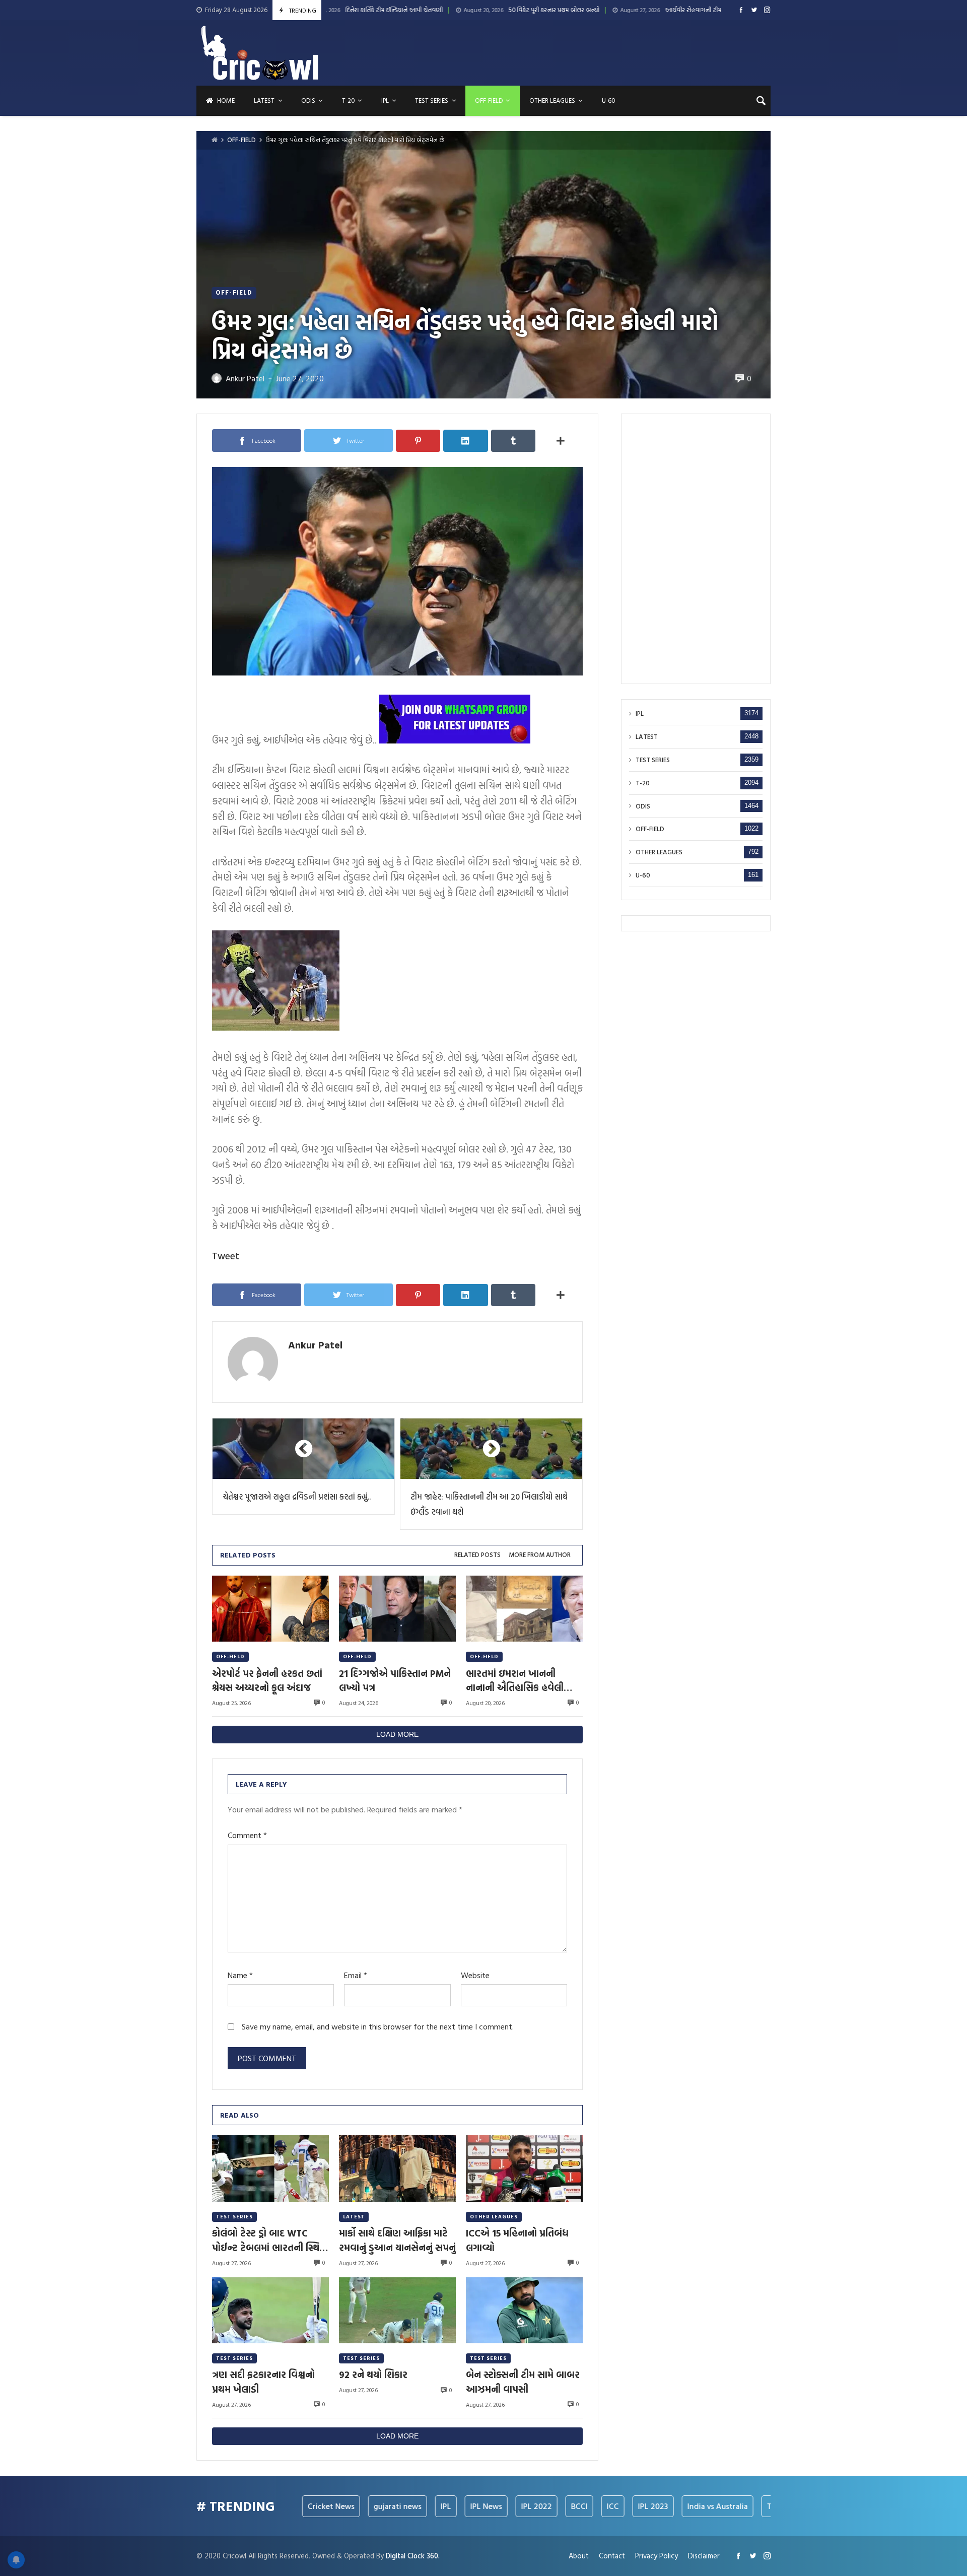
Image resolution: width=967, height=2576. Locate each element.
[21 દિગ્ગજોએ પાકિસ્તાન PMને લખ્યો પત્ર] (397, 1609)
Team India (708, 2506)
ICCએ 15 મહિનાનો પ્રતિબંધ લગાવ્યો (517, 2240)
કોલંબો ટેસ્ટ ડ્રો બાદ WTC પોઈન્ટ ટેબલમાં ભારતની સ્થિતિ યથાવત (270, 2240)
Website (475, 1975)
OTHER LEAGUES (494, 2217)
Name (240, 1975)
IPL (640, 714)
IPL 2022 (458, 2506)
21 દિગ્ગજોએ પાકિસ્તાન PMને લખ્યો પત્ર (395, 1680)
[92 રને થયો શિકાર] (397, 2310)
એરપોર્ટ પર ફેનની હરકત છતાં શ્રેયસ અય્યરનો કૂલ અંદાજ (267, 1680)
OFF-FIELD (241, 140)
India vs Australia (639, 2506)
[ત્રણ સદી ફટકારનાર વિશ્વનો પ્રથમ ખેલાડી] (270, 2310)
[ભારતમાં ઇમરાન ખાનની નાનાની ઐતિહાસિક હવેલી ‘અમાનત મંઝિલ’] (524, 1609)
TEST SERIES (234, 2217)
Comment (247, 1835)
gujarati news (319, 2506)
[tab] (477, 1555)
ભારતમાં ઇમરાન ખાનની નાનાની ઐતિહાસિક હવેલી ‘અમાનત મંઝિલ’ (515, 1680)
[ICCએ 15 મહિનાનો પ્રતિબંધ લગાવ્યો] (524, 2168)
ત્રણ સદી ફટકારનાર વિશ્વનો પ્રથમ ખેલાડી (263, 2382)
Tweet (226, 1256)
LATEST (354, 2217)
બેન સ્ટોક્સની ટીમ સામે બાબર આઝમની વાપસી (523, 2382)
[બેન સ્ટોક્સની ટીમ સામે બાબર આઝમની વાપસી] (524, 2310)
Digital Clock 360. (413, 2556)
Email (356, 1975)
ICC (534, 2506)
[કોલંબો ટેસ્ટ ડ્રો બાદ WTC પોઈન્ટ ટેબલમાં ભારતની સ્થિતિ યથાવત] (270, 2168)
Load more (397, 1734)
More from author (540, 1555)
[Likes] (741, 10)
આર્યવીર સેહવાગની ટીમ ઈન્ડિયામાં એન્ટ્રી (577, 10)
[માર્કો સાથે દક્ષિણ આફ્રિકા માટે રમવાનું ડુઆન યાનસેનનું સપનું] (397, 2168)
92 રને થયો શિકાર (373, 2375)
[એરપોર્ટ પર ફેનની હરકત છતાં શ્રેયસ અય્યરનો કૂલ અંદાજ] (270, 1609)
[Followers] (754, 10)
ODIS (643, 806)
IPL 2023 (574, 2506)
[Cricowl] (260, 53)
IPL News (407, 2506)
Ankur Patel (315, 1344)
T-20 (643, 783)
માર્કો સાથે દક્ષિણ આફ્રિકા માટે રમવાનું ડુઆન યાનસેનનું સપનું (397, 2240)
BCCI (500, 2506)
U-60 (643, 875)
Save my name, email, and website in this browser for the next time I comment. (378, 2027)
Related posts (477, 1555)
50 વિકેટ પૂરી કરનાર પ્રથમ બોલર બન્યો (419, 10)
